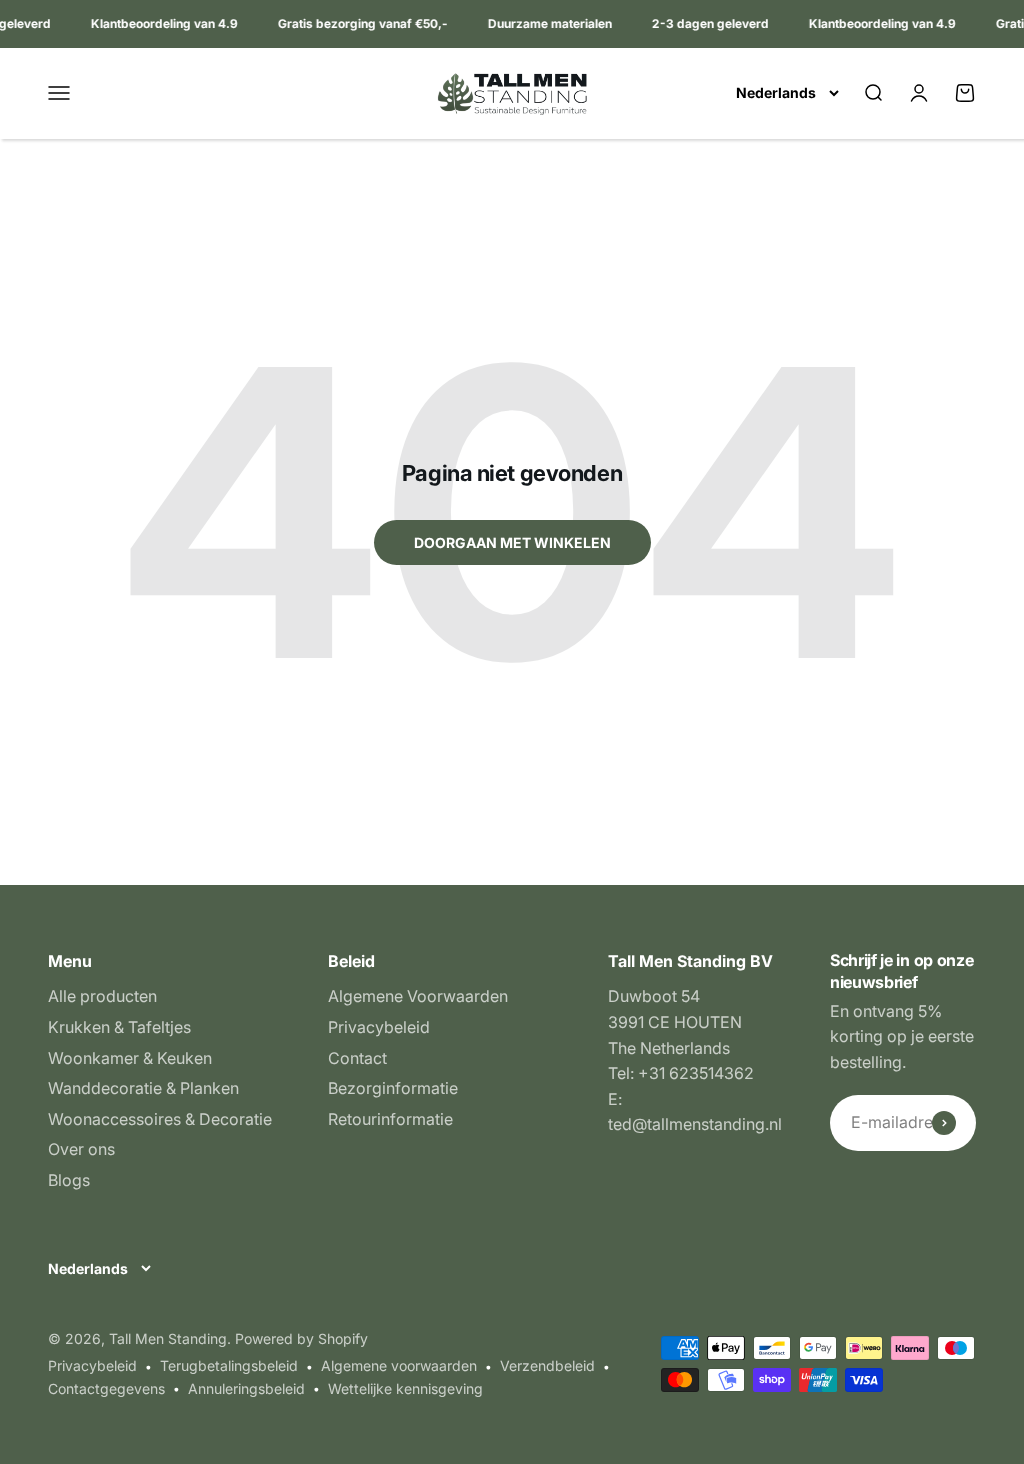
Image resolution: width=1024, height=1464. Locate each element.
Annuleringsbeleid (246, 1388)
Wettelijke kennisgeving (405, 1388)
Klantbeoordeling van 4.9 (160, 23)
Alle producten (102, 996)
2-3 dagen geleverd (706, 23)
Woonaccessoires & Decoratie (160, 1119)
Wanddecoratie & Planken (143, 1088)
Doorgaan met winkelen (512, 542)
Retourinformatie (390, 1119)
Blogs (69, 1180)
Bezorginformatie (393, 1088)
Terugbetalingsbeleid (229, 1365)
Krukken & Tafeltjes (119, 1027)
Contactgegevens (106, 1388)
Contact (357, 1058)
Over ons (81, 1149)
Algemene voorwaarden (399, 1365)
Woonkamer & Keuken (130, 1058)
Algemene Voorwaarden (418, 996)
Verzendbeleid (547, 1365)
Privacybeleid (379, 1027)
